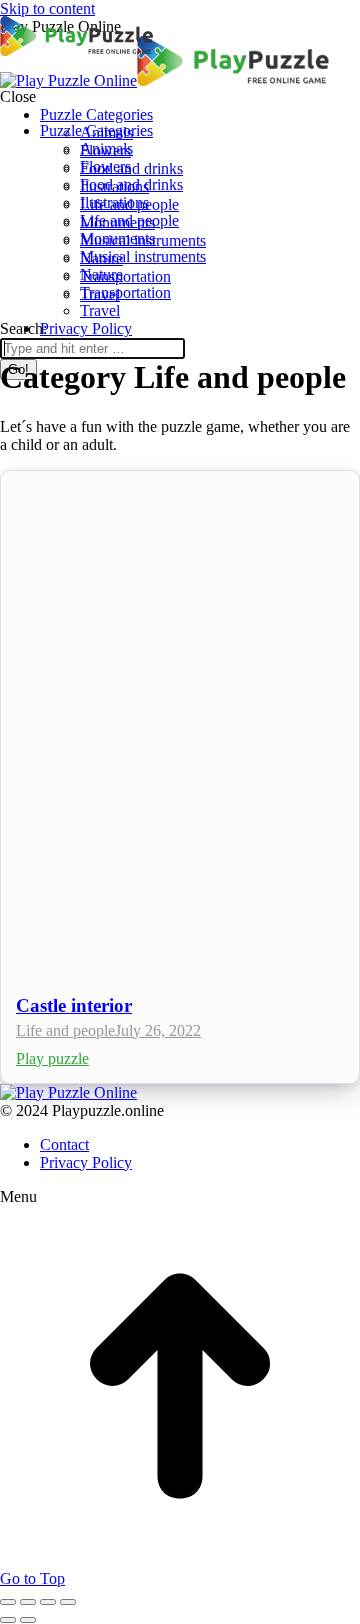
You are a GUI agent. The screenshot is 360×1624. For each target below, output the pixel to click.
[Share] (28, 1602)
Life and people (65, 1030)
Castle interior (74, 1005)
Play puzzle (52, 1058)
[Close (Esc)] (8, 1602)
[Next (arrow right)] (28, 1620)
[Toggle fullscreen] (48, 1602)
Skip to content (47, 8)
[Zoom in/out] (68, 1602)
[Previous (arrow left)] (8, 1620)
